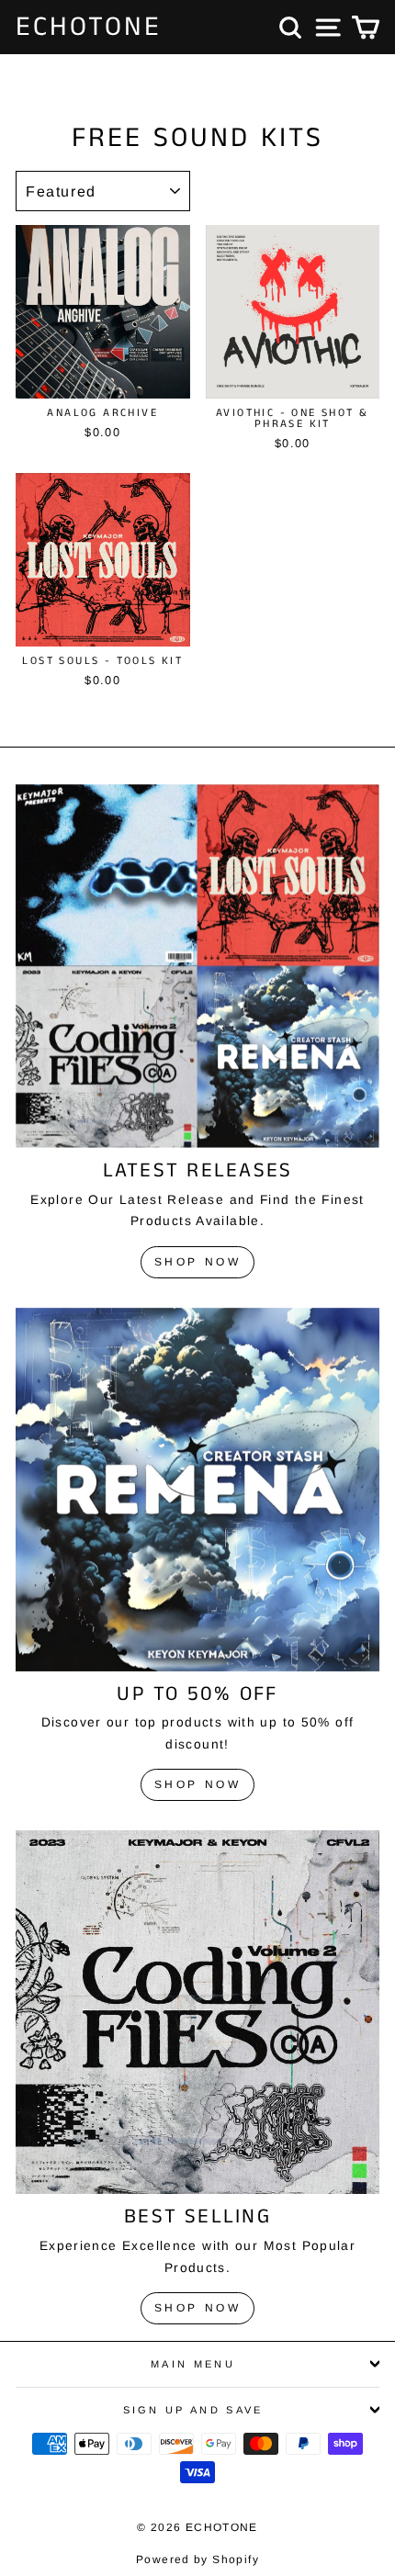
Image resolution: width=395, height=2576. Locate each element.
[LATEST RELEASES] (197, 966)
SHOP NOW (198, 1262)
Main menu (193, 2364)
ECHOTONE (89, 28)
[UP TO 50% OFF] (197, 1490)
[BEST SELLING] (197, 2012)
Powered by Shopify (197, 2559)
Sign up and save (193, 2410)
